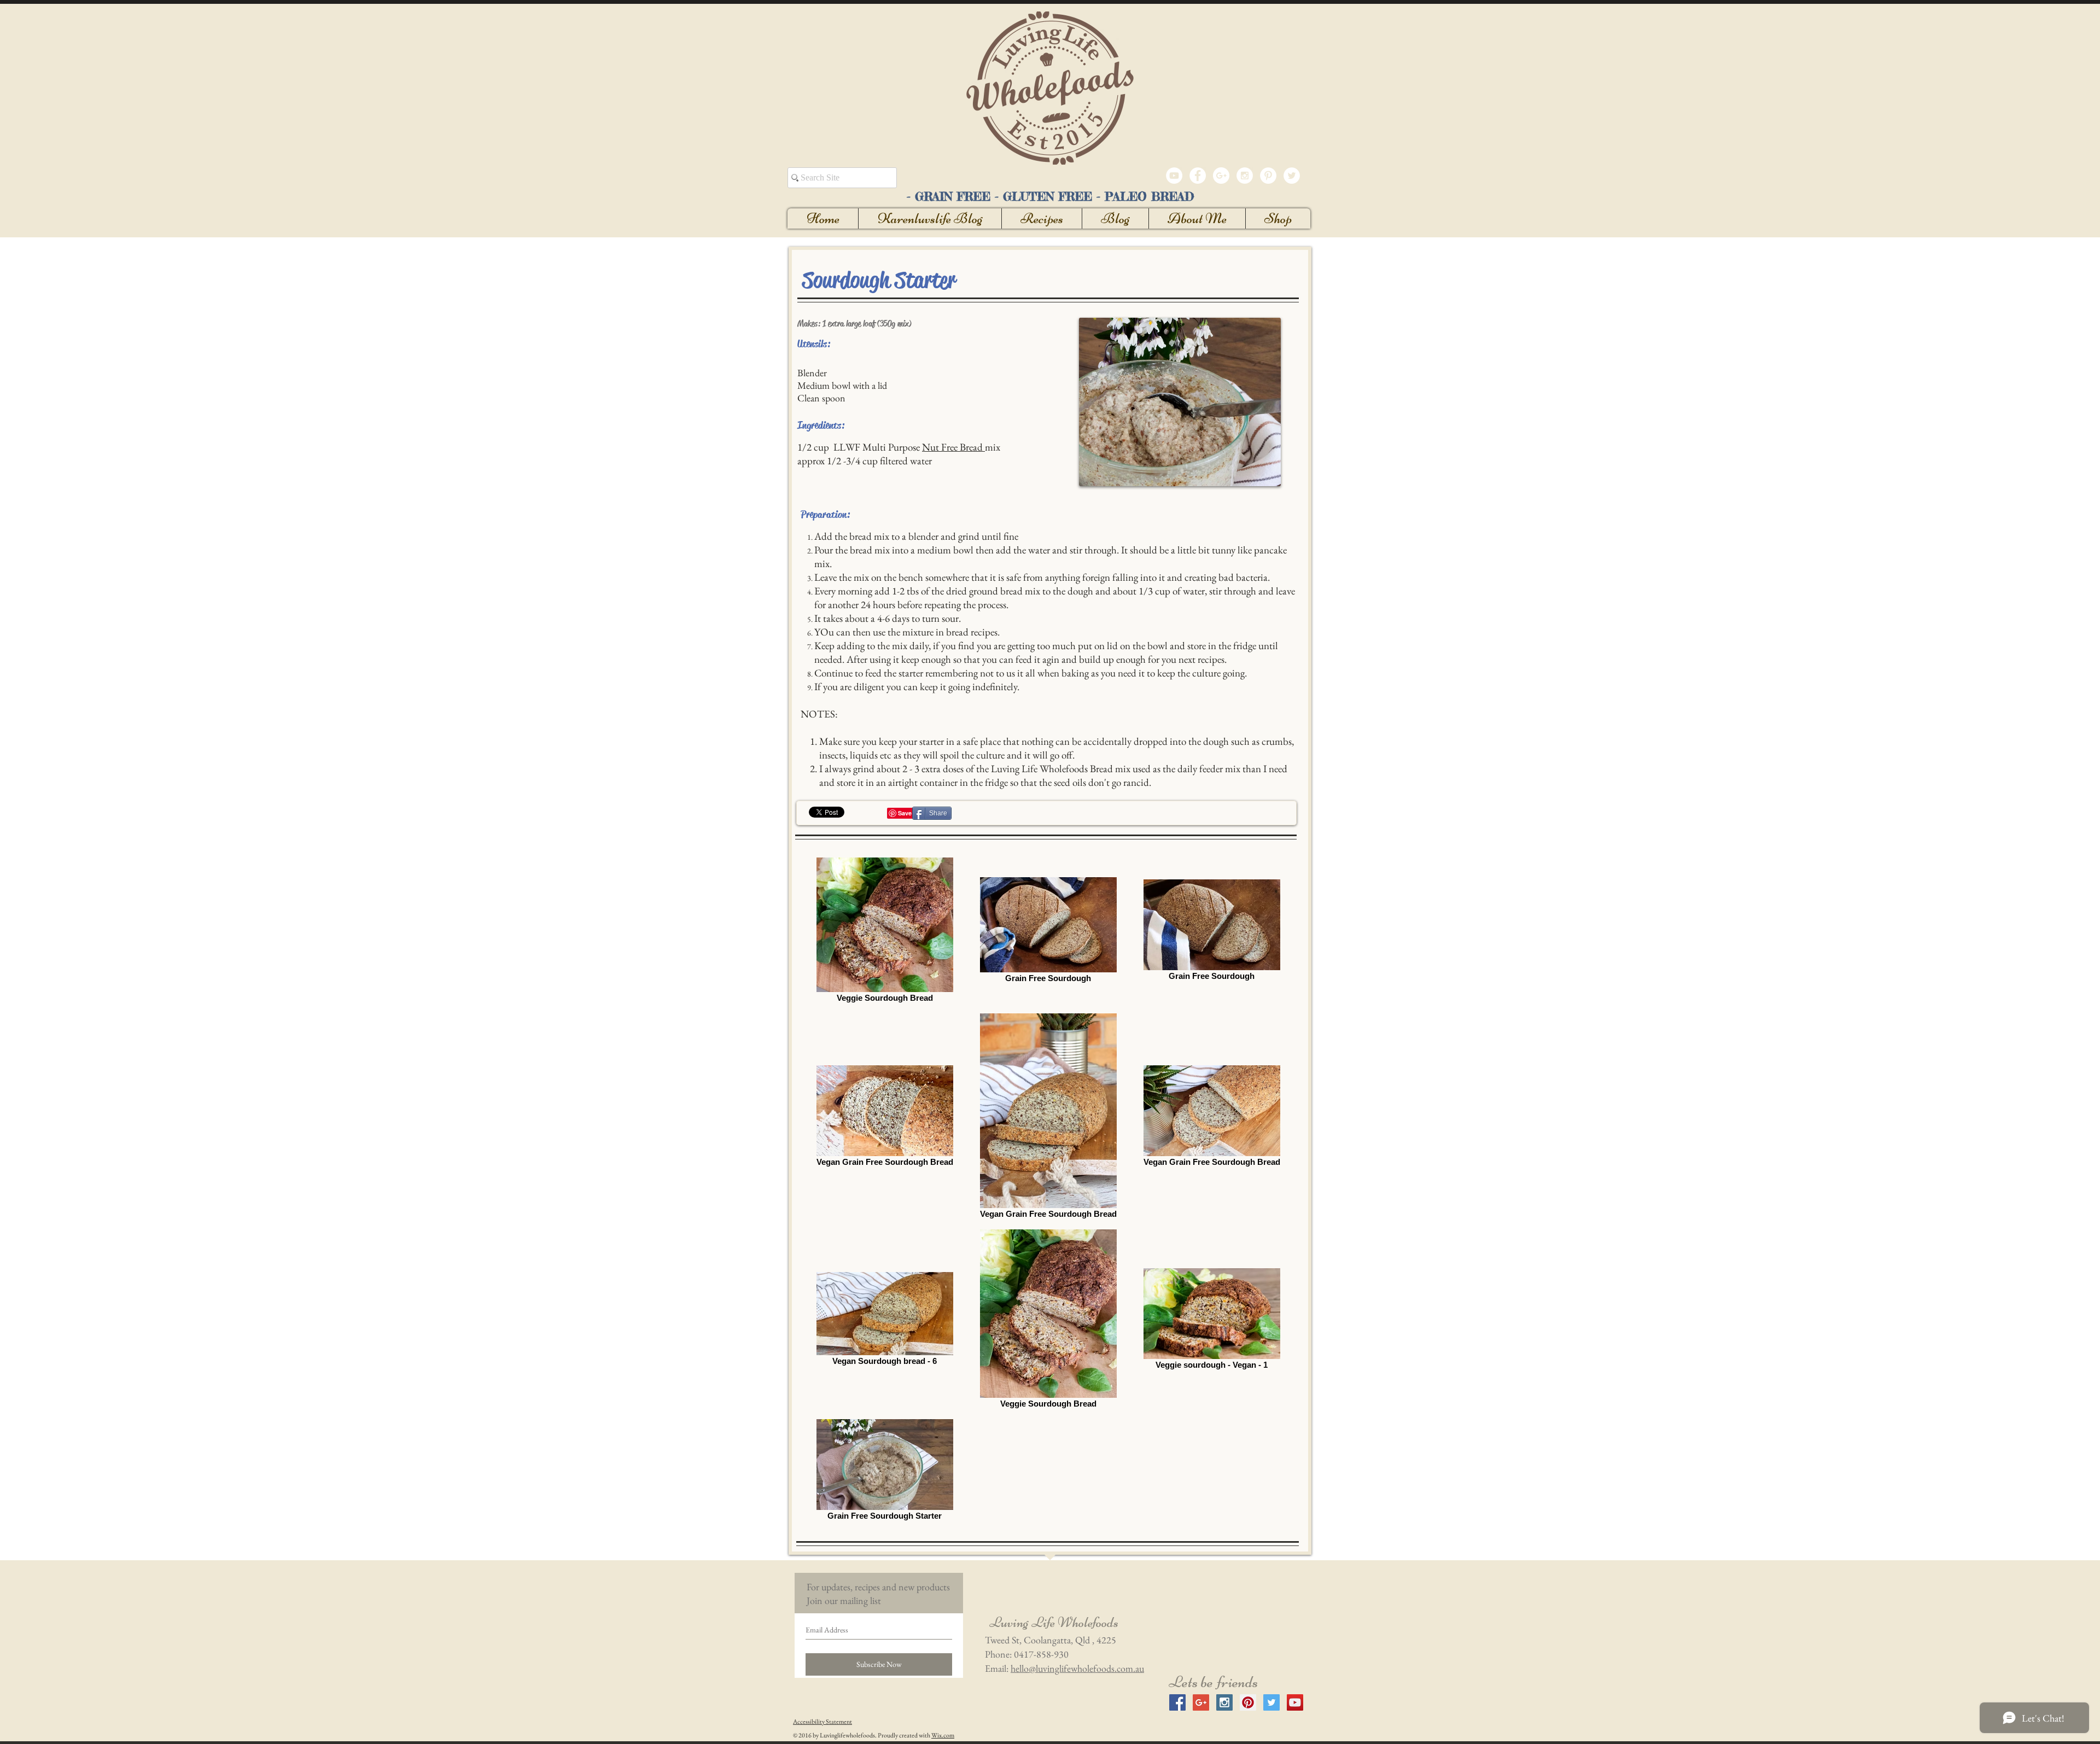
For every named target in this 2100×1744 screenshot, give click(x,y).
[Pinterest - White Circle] (1268, 176)
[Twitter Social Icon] (1271, 1702)
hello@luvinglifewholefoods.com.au (1077, 1668)
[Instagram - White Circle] (1245, 176)
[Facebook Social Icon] (1177, 1702)
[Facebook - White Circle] (1198, 176)
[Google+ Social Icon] (1201, 1702)
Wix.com (943, 1735)
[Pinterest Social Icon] (1248, 1702)
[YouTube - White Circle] (1174, 176)
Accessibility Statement (822, 1722)
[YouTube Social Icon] (1295, 1702)
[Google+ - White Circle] (1221, 176)
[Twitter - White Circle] (1292, 176)
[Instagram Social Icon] (1224, 1702)
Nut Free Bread (953, 447)
